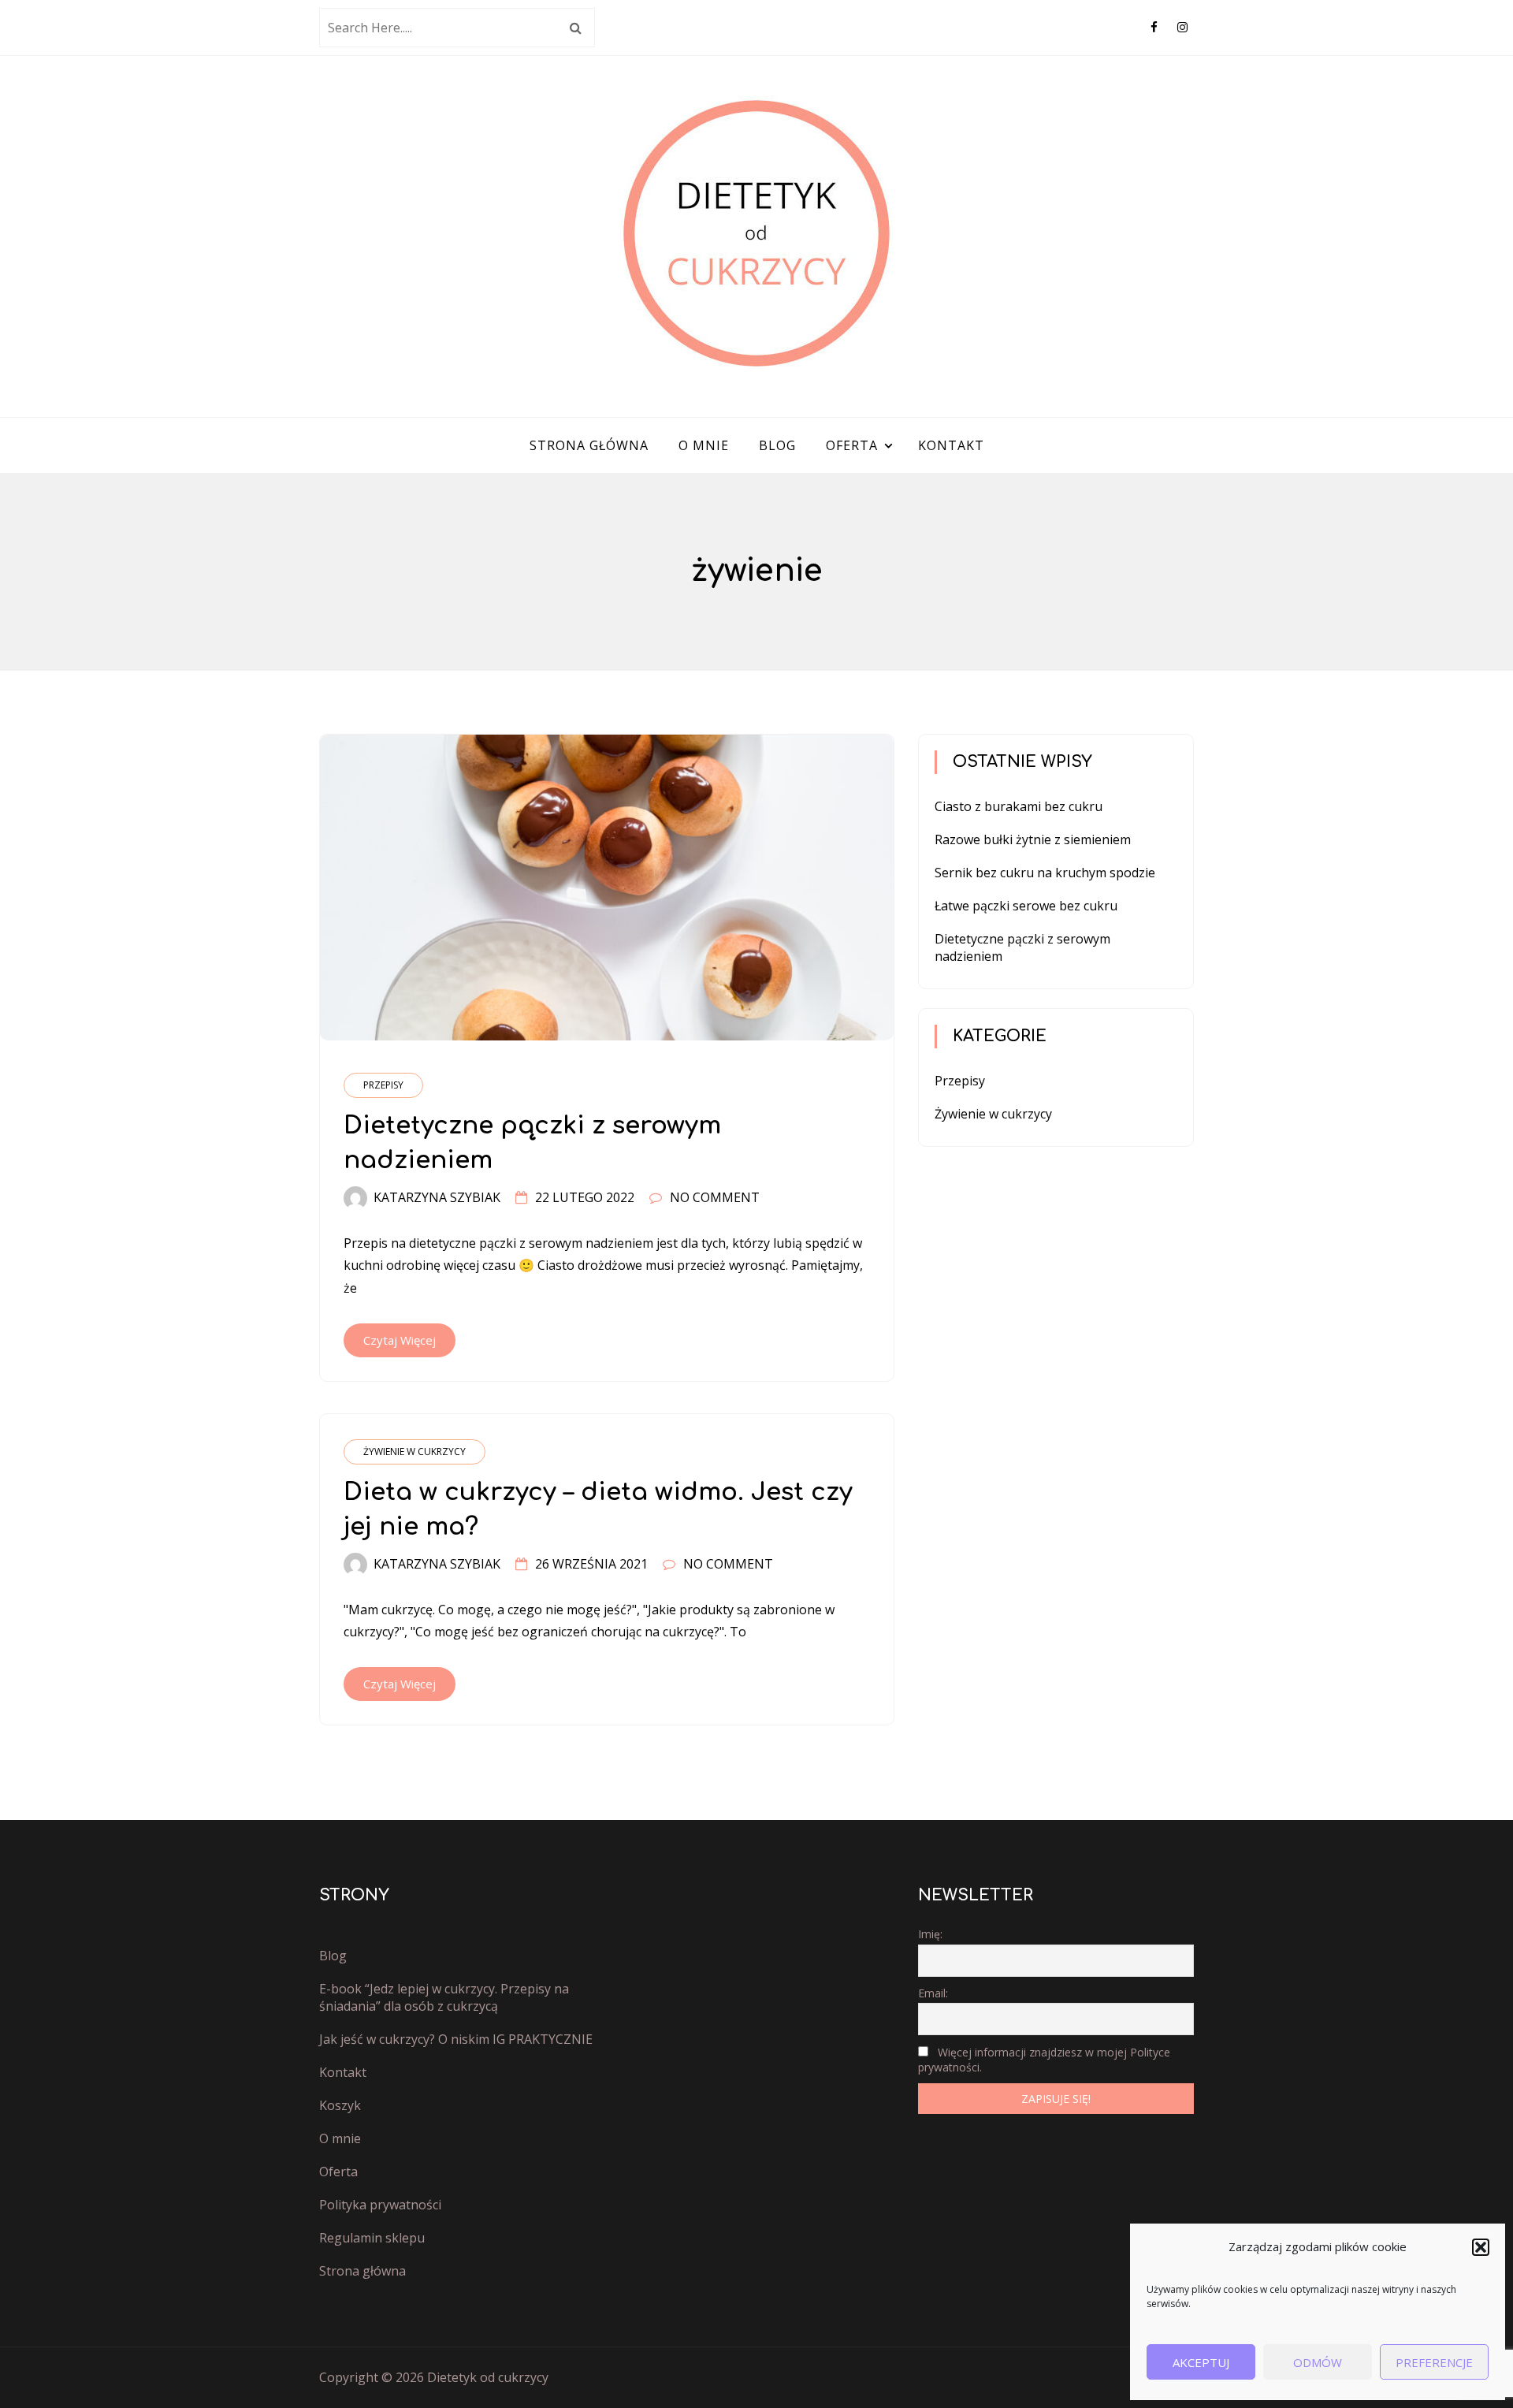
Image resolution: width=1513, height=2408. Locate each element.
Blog (777, 445)
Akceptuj (1201, 2362)
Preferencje (1434, 2362)
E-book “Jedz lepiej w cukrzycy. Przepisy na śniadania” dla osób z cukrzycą (444, 1997)
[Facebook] (1154, 27)
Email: (933, 1993)
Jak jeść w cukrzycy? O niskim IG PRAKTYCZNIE (456, 2039)
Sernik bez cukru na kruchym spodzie (1045, 873)
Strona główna (589, 445)
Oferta (852, 445)
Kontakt (951, 445)
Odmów (1318, 2362)
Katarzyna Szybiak (437, 1197)
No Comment (715, 1197)
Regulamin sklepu (372, 2238)
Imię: (930, 1934)
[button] (1481, 2247)
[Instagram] (1182, 27)
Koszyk (340, 2105)
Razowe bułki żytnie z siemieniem (1033, 839)
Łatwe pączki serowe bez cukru (1026, 906)
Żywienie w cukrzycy (414, 1451)
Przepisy (383, 1085)
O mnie (704, 445)
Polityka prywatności (380, 2205)
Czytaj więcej (400, 1340)
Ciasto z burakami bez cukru (1019, 806)
